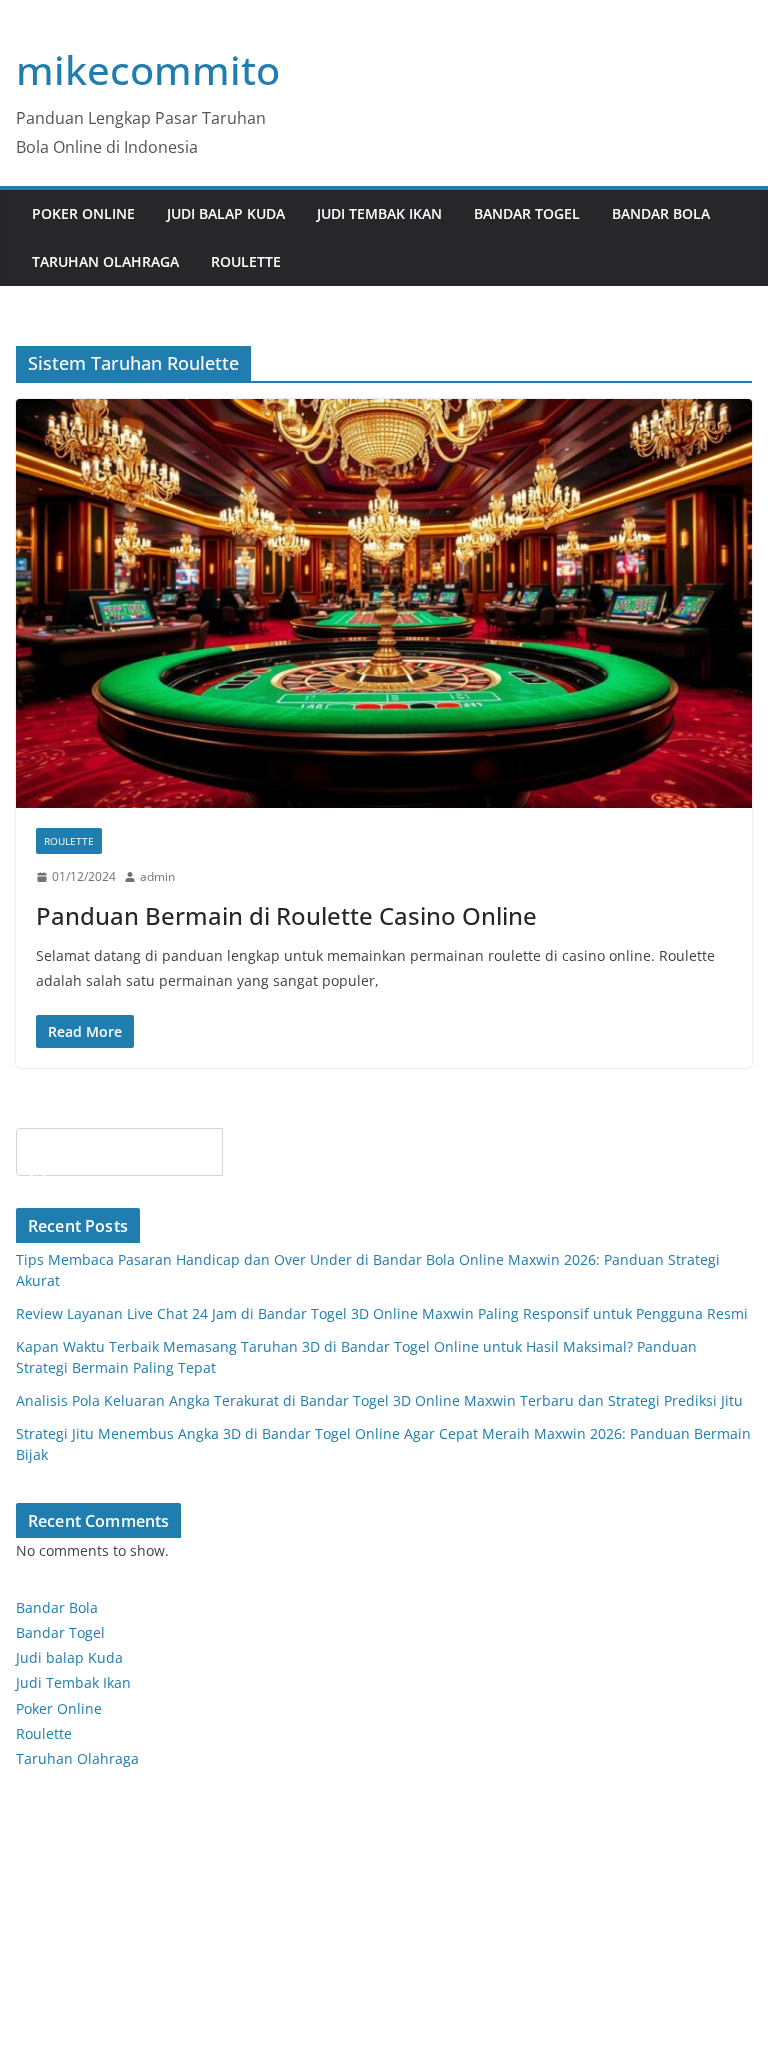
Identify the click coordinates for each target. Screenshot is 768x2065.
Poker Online (59, 1708)
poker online (83, 213)
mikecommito (148, 69)
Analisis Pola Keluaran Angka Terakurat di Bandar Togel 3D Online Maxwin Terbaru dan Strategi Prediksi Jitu (379, 1400)
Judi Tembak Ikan (379, 213)
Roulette (246, 261)
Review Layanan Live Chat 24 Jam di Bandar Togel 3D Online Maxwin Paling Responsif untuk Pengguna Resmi (382, 1313)
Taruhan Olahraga (105, 261)
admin (157, 876)
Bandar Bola (661, 213)
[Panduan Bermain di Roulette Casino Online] (384, 603)
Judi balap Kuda (69, 1657)
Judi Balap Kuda (226, 213)
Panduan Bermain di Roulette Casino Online (286, 915)
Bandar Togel (527, 213)
